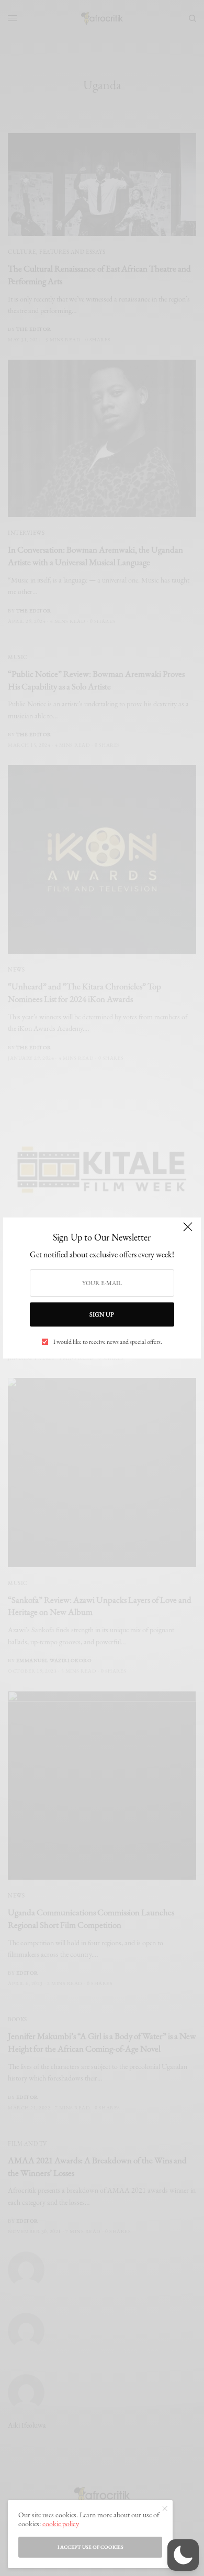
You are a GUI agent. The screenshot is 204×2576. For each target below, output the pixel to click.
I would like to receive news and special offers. (108, 1342)
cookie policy (61, 2524)
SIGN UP (102, 1314)
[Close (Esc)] (188, 1232)
